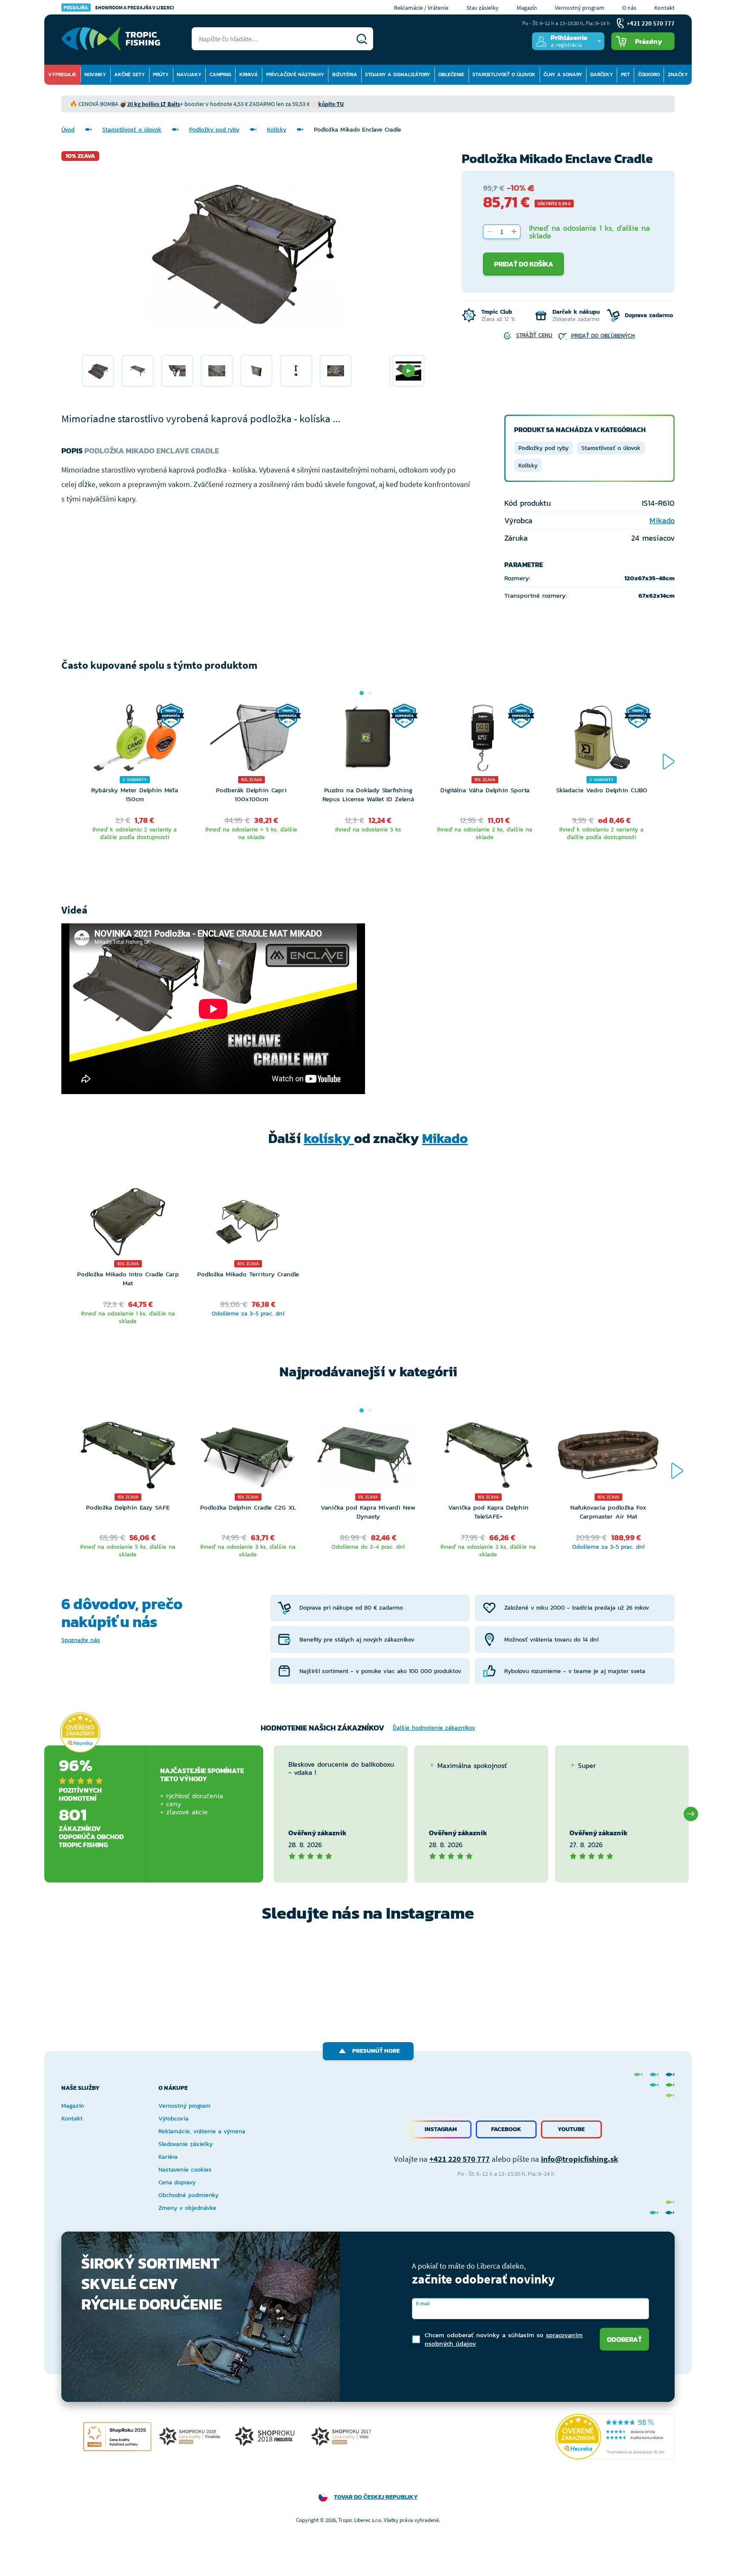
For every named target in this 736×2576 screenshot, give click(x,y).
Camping (220, 75)
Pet (625, 75)
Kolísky (277, 130)
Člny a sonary (563, 75)
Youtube (571, 2129)
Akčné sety (129, 75)
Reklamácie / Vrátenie (421, 8)
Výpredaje (62, 75)
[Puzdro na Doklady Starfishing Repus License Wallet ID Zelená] (368, 745)
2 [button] (370, 693)
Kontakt (664, 8)
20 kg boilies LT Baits (154, 104)
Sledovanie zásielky (185, 2144)
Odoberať (624, 2339)
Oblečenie (451, 75)
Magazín (527, 8)
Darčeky (602, 75)
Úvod (68, 130)
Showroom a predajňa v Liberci (119, 7)
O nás (629, 8)
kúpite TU (331, 104)
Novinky (95, 75)
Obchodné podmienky (188, 2195)
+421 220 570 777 (460, 2159)
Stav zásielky (483, 8)
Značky (678, 75)
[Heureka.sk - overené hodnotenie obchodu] (80, 1733)
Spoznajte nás (81, 1640)
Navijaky (189, 75)
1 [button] (362, 693)
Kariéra (168, 2157)
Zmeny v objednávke (187, 2208)
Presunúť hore (376, 2051)
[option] (98, 371)
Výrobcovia (174, 2119)
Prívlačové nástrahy (295, 75)
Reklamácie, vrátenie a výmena (202, 2131)
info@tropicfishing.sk (579, 2159)
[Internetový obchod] (111, 39)
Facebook (506, 2129)
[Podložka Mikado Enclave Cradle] (98, 371)
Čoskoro (649, 75)
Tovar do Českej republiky (376, 2497)
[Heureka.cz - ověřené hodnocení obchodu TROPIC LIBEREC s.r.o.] (615, 2437)
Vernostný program (580, 8)
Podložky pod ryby (214, 130)
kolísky (329, 1138)
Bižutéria (345, 75)
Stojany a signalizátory (398, 75)
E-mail (423, 2303)
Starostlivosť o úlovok (504, 75)
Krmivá (249, 75)
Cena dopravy (177, 2182)
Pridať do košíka (524, 264)
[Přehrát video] (408, 371)
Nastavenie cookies (185, 2170)
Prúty (161, 75)
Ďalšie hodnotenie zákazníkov (434, 1728)
